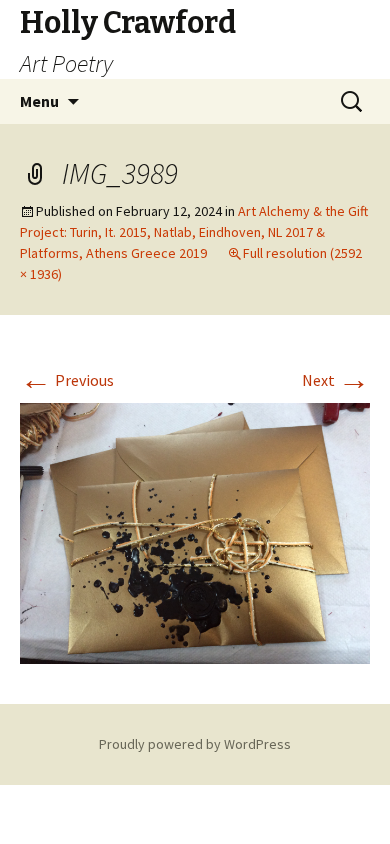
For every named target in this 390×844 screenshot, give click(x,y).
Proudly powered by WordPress (195, 744)
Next (336, 380)
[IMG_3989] (195, 532)
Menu (39, 101)
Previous (67, 380)
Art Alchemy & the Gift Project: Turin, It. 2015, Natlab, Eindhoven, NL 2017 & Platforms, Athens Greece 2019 (194, 232)
